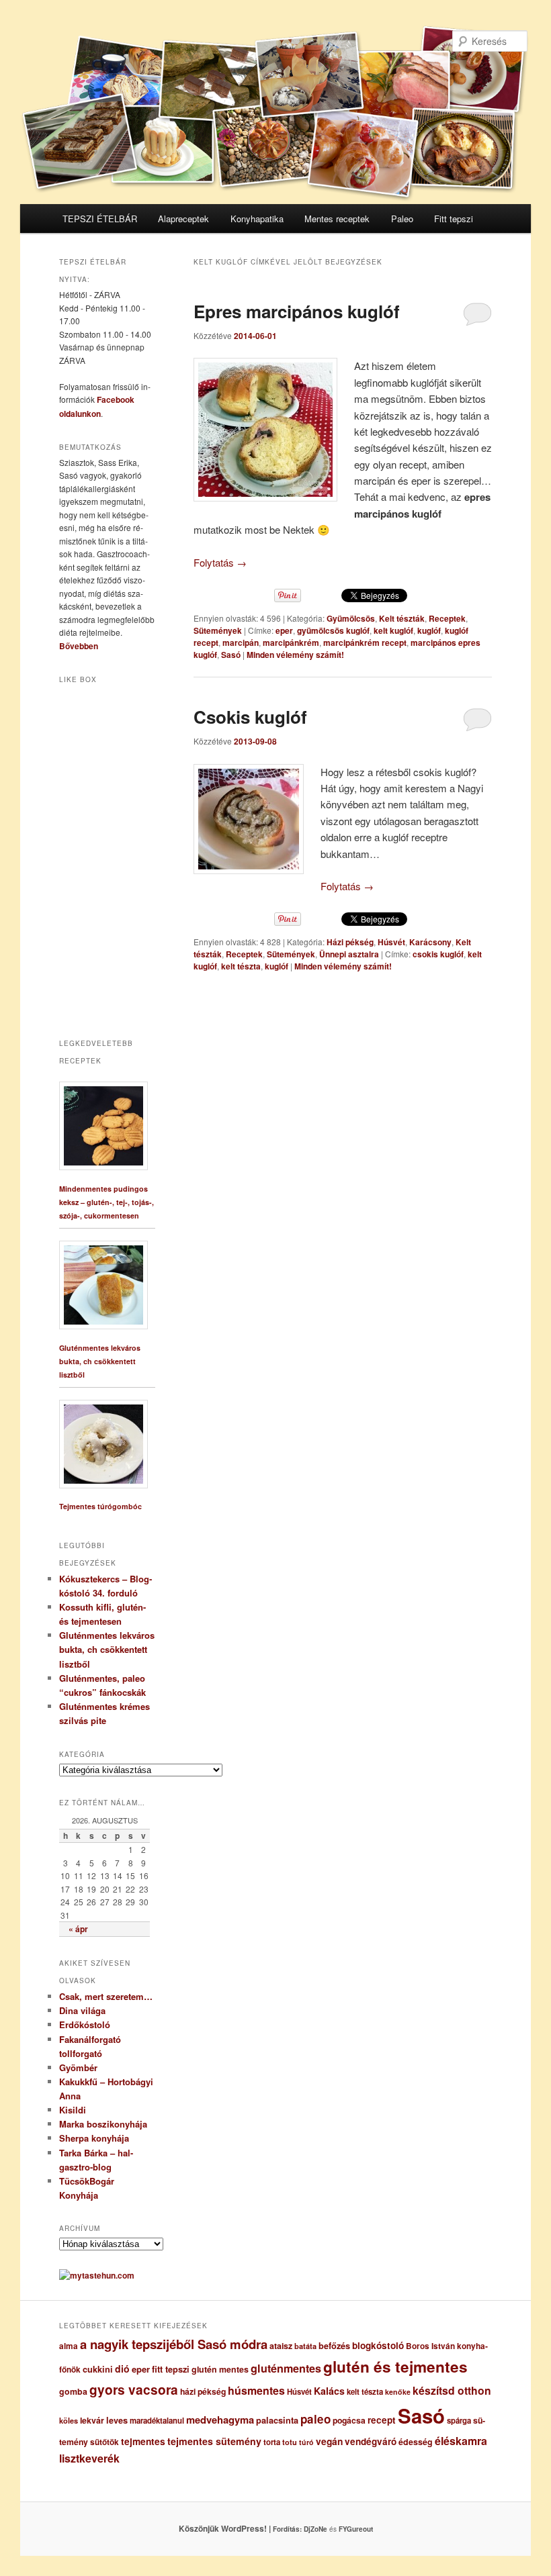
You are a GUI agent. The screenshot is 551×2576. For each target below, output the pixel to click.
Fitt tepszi (454, 219)
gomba (73, 2391)
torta (272, 2442)
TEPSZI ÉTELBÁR (100, 219)
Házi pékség (350, 942)
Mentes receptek (337, 219)
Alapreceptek (183, 219)
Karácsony (430, 942)
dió (122, 2369)
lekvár (92, 2420)
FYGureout (356, 2529)
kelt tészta (241, 966)
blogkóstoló (378, 2345)
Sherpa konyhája (94, 2138)
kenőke (398, 2392)
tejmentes (143, 2441)
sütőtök (104, 2442)
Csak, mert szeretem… (106, 1996)
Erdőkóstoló (85, 2024)
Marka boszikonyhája (103, 2124)
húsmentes (256, 2390)
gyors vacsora (134, 2389)
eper (284, 630)
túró (306, 2442)
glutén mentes (220, 2369)
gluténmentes (286, 2368)
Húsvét (391, 942)
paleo (315, 2419)
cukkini (98, 2369)
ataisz (281, 2346)
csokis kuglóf (438, 954)
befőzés (334, 2346)
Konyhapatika (257, 219)
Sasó (231, 655)
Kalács (329, 2391)
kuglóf (429, 630)
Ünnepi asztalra (349, 954)
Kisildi (73, 2110)
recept (382, 2420)
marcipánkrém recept (365, 642)
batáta (305, 2346)
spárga (459, 2421)
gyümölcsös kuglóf (333, 630)
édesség (416, 2442)
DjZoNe (315, 2529)
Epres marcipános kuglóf (297, 311)
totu (290, 2442)
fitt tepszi (171, 2369)
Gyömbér (78, 2067)
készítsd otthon (452, 2390)
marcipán (241, 642)
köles (69, 2421)
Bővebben (79, 646)
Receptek (447, 618)
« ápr (78, 1929)
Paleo (402, 219)
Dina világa (82, 2010)
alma (69, 2346)
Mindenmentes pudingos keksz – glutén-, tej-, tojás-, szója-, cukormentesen (107, 1202)
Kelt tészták (402, 618)
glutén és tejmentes (395, 2367)
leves (117, 2420)
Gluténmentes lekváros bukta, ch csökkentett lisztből (100, 1361)
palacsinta (277, 2420)
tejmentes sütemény (214, 2441)
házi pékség (203, 2391)
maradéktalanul (157, 2421)
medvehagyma (220, 2420)
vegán (329, 2441)
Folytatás (220, 562)
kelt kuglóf (393, 630)
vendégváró (371, 2441)
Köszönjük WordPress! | (241, 2528)
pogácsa (349, 2420)
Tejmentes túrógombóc (100, 1506)
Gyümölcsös (351, 618)
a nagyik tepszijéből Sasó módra (174, 2344)
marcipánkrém (291, 642)
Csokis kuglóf (250, 717)
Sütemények (218, 630)
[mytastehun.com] (97, 2275)
